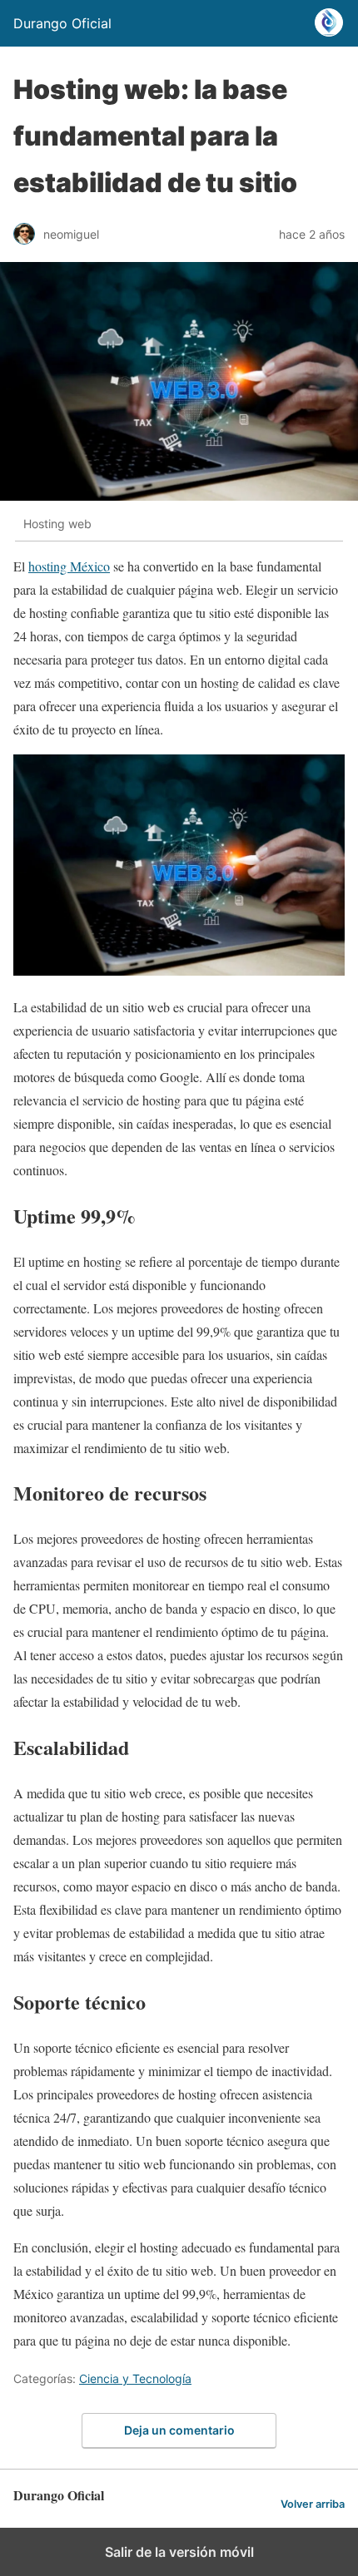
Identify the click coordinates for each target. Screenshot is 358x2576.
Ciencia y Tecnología (135, 2378)
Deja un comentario (179, 2430)
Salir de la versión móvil (179, 2552)
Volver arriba (313, 2504)
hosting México (69, 566)
